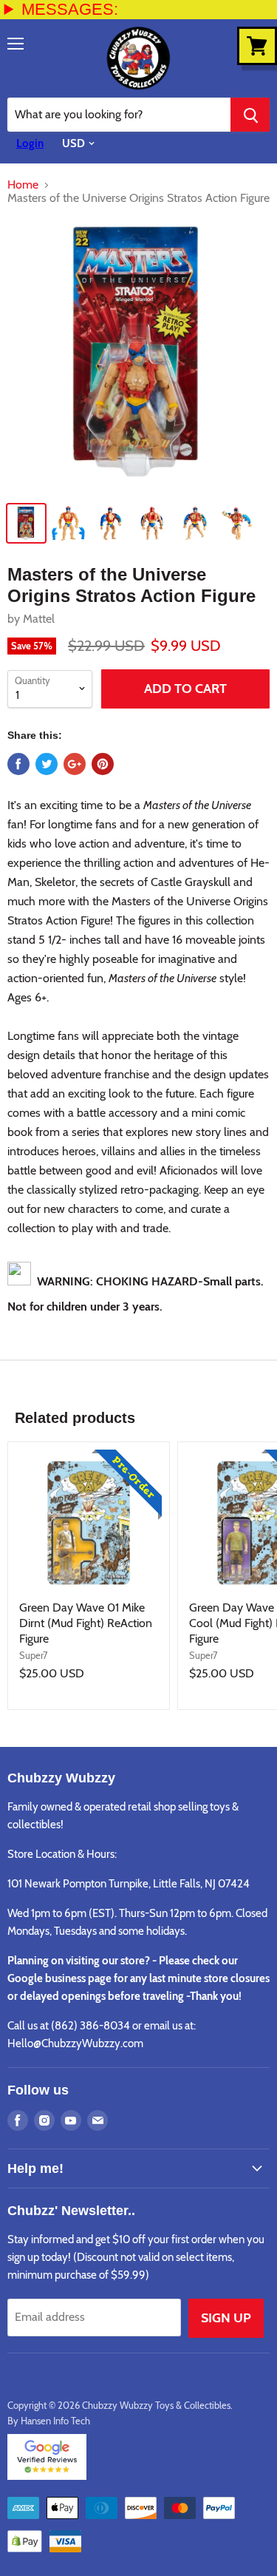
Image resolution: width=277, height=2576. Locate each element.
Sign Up (226, 2318)
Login (30, 143)
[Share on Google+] (75, 764)
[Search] (250, 115)
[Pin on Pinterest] (103, 764)
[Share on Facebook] (18, 764)
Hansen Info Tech (55, 2421)
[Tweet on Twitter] (47, 764)
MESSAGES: (70, 9)
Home (23, 185)
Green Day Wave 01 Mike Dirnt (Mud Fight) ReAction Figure (86, 1623)
